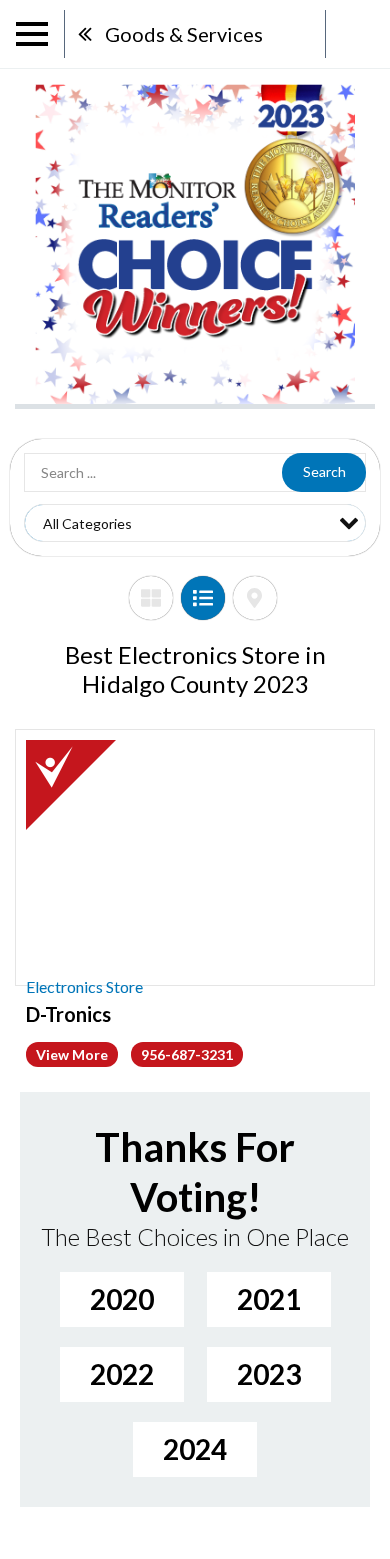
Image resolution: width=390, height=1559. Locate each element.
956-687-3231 (187, 1054)
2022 (122, 1374)
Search (324, 471)
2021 (269, 1299)
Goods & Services (184, 34)
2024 (195, 1449)
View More (72, 1054)
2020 (122, 1299)
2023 (269, 1374)
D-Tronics (68, 1014)
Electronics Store (84, 986)
